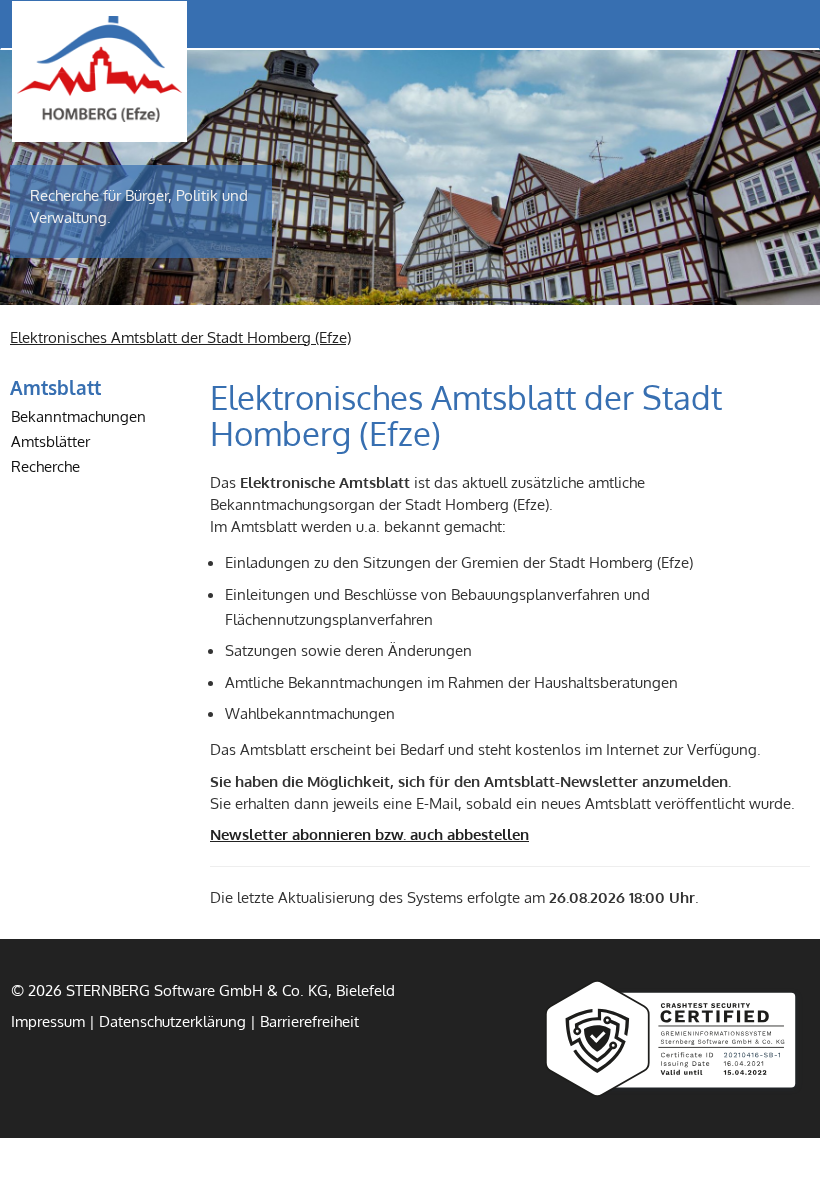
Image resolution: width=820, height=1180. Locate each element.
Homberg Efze (99, 69)
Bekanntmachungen (78, 416)
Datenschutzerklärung (172, 1021)
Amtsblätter (50, 441)
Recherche (45, 466)
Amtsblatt (55, 387)
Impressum (48, 1021)
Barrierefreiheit (309, 1021)
